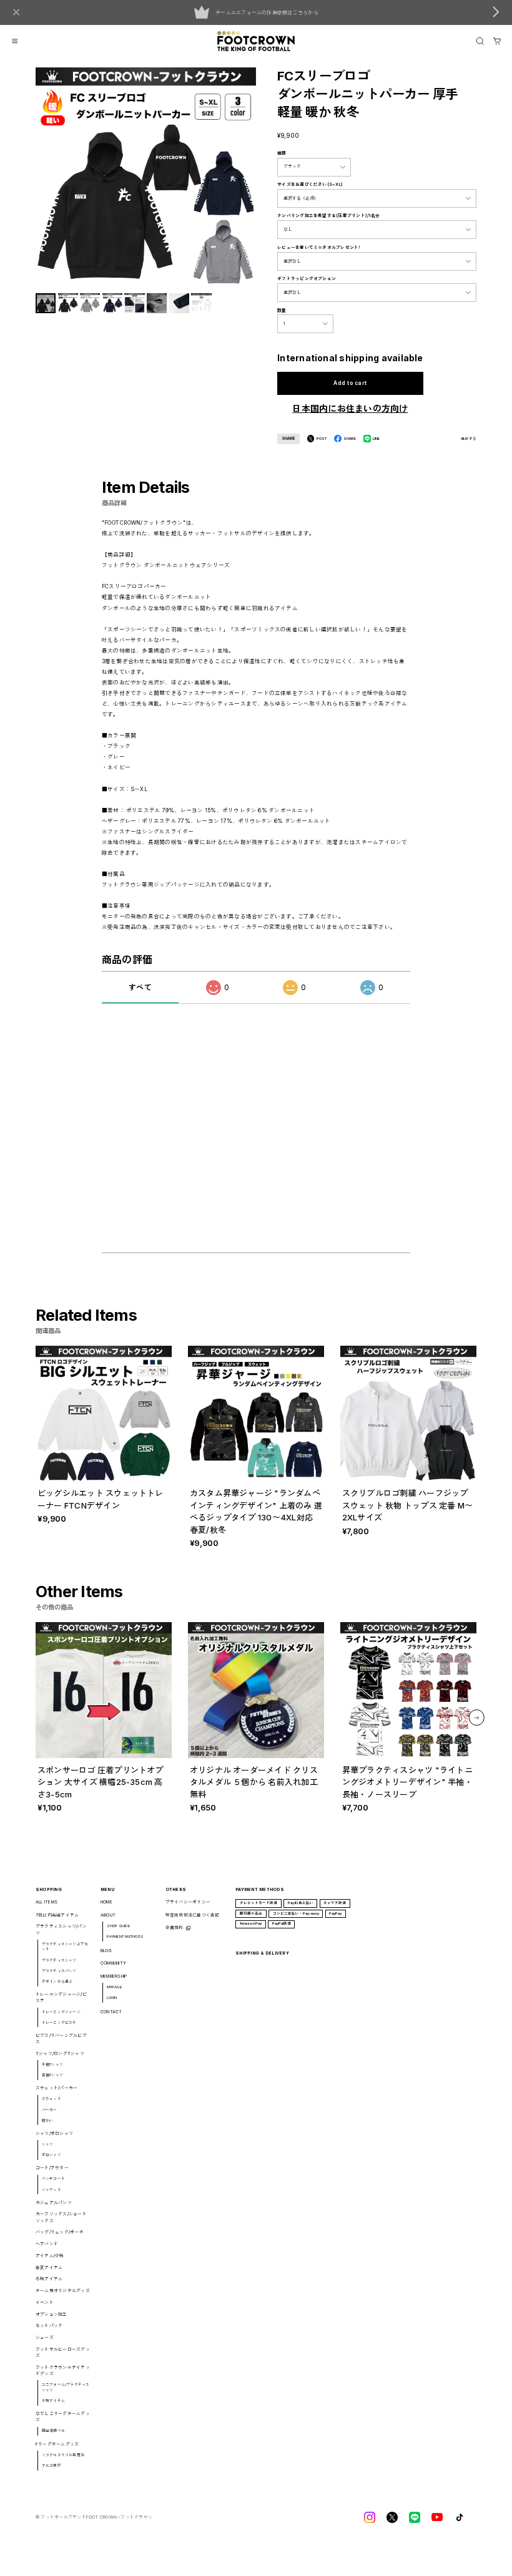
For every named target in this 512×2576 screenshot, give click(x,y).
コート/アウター (52, 2168)
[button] (476, 1718)
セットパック (49, 2326)
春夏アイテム (49, 2267)
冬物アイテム (49, 2279)
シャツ (48, 2144)
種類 (282, 153)
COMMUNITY (113, 1963)
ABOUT (108, 1915)
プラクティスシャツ (59, 1960)
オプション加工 (52, 2314)
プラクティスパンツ (59, 1971)
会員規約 (175, 1927)
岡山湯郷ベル (53, 2430)
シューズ (45, 2337)
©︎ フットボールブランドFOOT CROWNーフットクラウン (94, 2517)
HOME (106, 1902)
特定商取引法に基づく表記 (193, 1915)
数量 (282, 310)
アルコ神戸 (52, 2465)
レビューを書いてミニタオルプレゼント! (319, 247)
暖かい (48, 2120)
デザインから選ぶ (57, 1981)
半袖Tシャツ (52, 2064)
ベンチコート (53, 2178)
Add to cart (350, 383)
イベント (45, 2302)
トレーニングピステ (59, 2022)
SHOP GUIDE (118, 1926)
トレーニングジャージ (61, 2012)
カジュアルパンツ (54, 2203)
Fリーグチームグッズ (57, 2444)
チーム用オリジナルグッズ (63, 2291)
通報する (469, 439)
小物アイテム (53, 2400)
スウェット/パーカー (57, 2088)
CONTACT (111, 2012)
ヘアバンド (47, 2244)
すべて (140, 987)
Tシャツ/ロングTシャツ (60, 2054)
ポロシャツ (52, 2155)
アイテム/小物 (50, 2256)
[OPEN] (480, 41)
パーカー (50, 2110)
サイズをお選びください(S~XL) (310, 184)
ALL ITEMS (47, 1902)
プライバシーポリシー (188, 1902)
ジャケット (52, 2190)
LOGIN (112, 1997)
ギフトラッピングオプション (307, 279)
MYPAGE (114, 1987)
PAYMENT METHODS (126, 1936)
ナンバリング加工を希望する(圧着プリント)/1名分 (328, 216)
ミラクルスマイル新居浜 (63, 2455)
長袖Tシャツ (52, 2075)
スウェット (52, 2098)
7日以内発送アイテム (57, 1915)
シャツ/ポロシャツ (54, 2133)
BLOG (106, 1951)
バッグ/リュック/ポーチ (60, 2232)
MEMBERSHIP (114, 1976)
